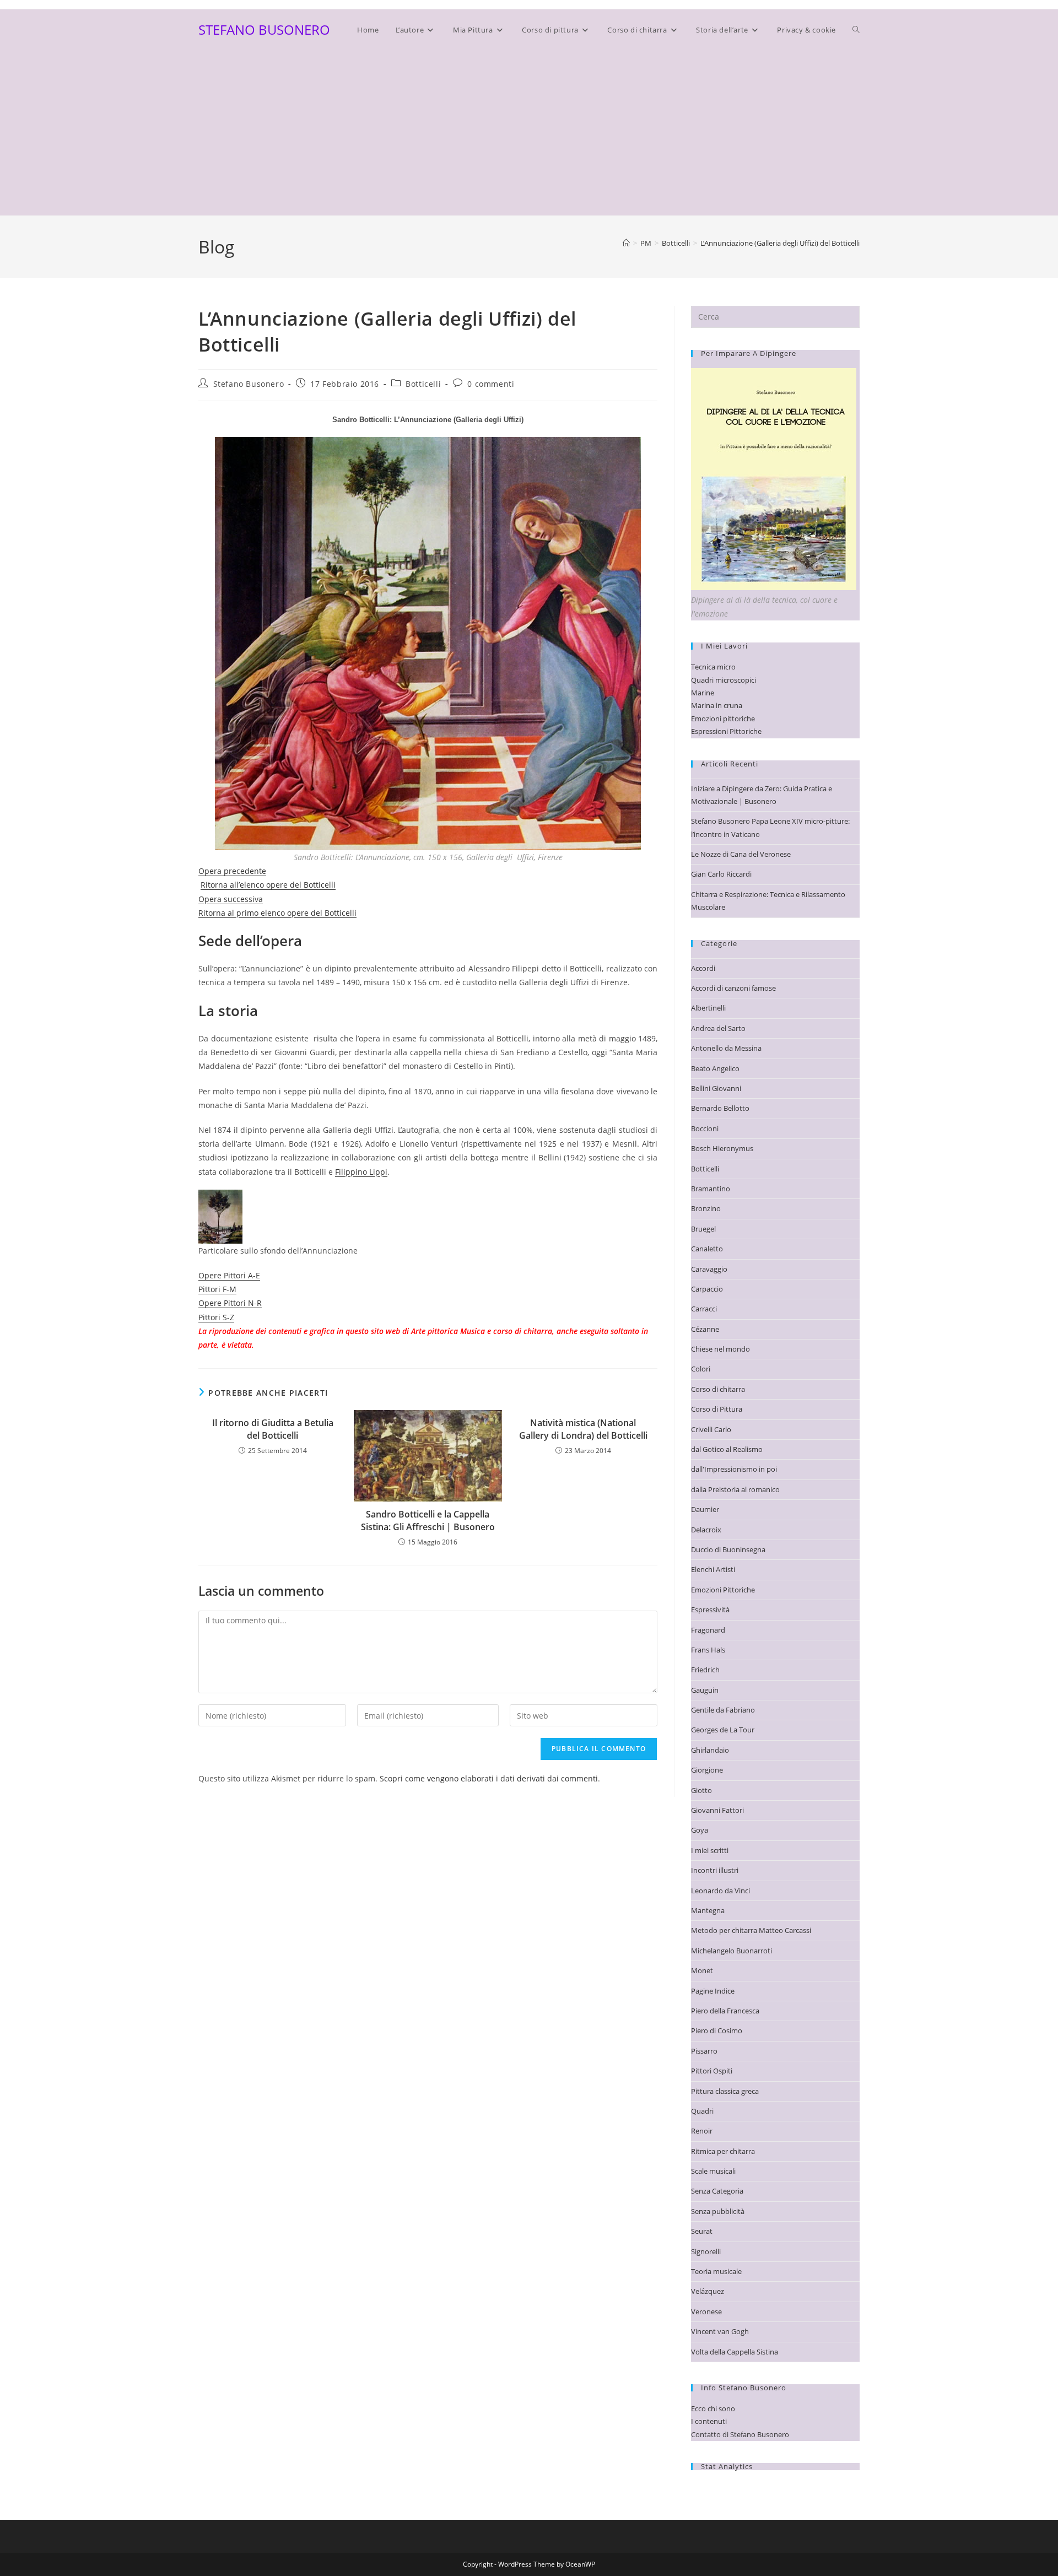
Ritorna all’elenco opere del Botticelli (268, 885)
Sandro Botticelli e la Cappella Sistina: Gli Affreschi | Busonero (428, 1520)
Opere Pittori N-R (230, 1303)
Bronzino (706, 1208)
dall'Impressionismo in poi (734, 1469)
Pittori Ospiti (712, 2071)
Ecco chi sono (713, 2408)
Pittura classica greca (725, 2091)
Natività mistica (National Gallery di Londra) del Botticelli (583, 1429)
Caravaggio (709, 1269)
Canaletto (707, 1249)
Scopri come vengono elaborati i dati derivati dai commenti (489, 1778)
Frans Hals (708, 1650)
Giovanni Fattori (717, 1810)
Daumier (705, 1509)
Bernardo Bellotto (720, 1108)
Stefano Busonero (249, 384)
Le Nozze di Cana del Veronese (741, 854)
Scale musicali (713, 2171)
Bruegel (703, 1229)
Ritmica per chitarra (723, 2151)
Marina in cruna (717, 705)
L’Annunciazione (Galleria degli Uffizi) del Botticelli (780, 243)
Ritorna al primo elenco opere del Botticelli (277, 913)
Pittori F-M (217, 1289)
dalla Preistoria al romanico (735, 1489)
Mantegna (708, 1910)
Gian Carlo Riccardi (721, 874)
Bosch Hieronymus (722, 1148)
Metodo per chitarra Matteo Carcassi (751, 1930)
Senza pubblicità (718, 2211)
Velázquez (708, 2291)
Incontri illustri (715, 1870)
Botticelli (423, 384)
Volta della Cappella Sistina (735, 2352)
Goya (700, 1830)
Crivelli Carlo (711, 1429)
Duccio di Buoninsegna (728, 1549)
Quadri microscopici (724, 680)
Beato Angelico (715, 1068)
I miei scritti (710, 1850)
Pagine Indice (713, 1991)
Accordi (703, 968)
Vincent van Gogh (720, 2331)
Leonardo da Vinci (720, 1891)
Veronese (706, 2312)
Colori (701, 1369)
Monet (702, 1970)
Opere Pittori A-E (229, 1275)
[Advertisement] (529, 133)
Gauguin (705, 1690)
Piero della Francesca (725, 2011)
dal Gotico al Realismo (727, 1449)
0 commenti (491, 384)
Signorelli (706, 2251)
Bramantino (711, 1189)
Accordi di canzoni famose (733, 988)
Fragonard (708, 1630)
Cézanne (705, 1329)
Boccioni (705, 1128)
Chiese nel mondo (720, 1349)
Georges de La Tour (723, 1730)
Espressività (710, 1610)
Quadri (702, 2111)
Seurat (702, 2231)
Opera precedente (232, 871)
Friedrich (705, 1670)
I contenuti (709, 2421)
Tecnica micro (713, 667)
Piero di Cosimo (717, 2030)
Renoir (702, 2131)
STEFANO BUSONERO (264, 29)
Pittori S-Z (216, 1317)
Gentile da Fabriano (723, 1710)
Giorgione (707, 1770)
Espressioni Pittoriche (726, 731)
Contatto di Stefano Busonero (740, 2434)
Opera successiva (231, 899)
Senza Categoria (717, 2191)
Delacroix (706, 1530)
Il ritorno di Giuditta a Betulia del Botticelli (273, 1429)
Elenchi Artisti (713, 1569)
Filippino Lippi (361, 1172)
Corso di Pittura (717, 1409)
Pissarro (704, 2051)
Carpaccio (707, 1289)
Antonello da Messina (726, 1048)
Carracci (704, 1309)
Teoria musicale (716, 2271)
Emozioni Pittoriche (723, 1590)
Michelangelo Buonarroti (732, 1951)
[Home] (626, 243)
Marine (703, 693)
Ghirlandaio (710, 1750)
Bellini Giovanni (716, 1088)
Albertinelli (708, 1008)
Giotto (701, 1790)
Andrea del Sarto (718, 1028)
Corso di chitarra (718, 1389)
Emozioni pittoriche (723, 719)
